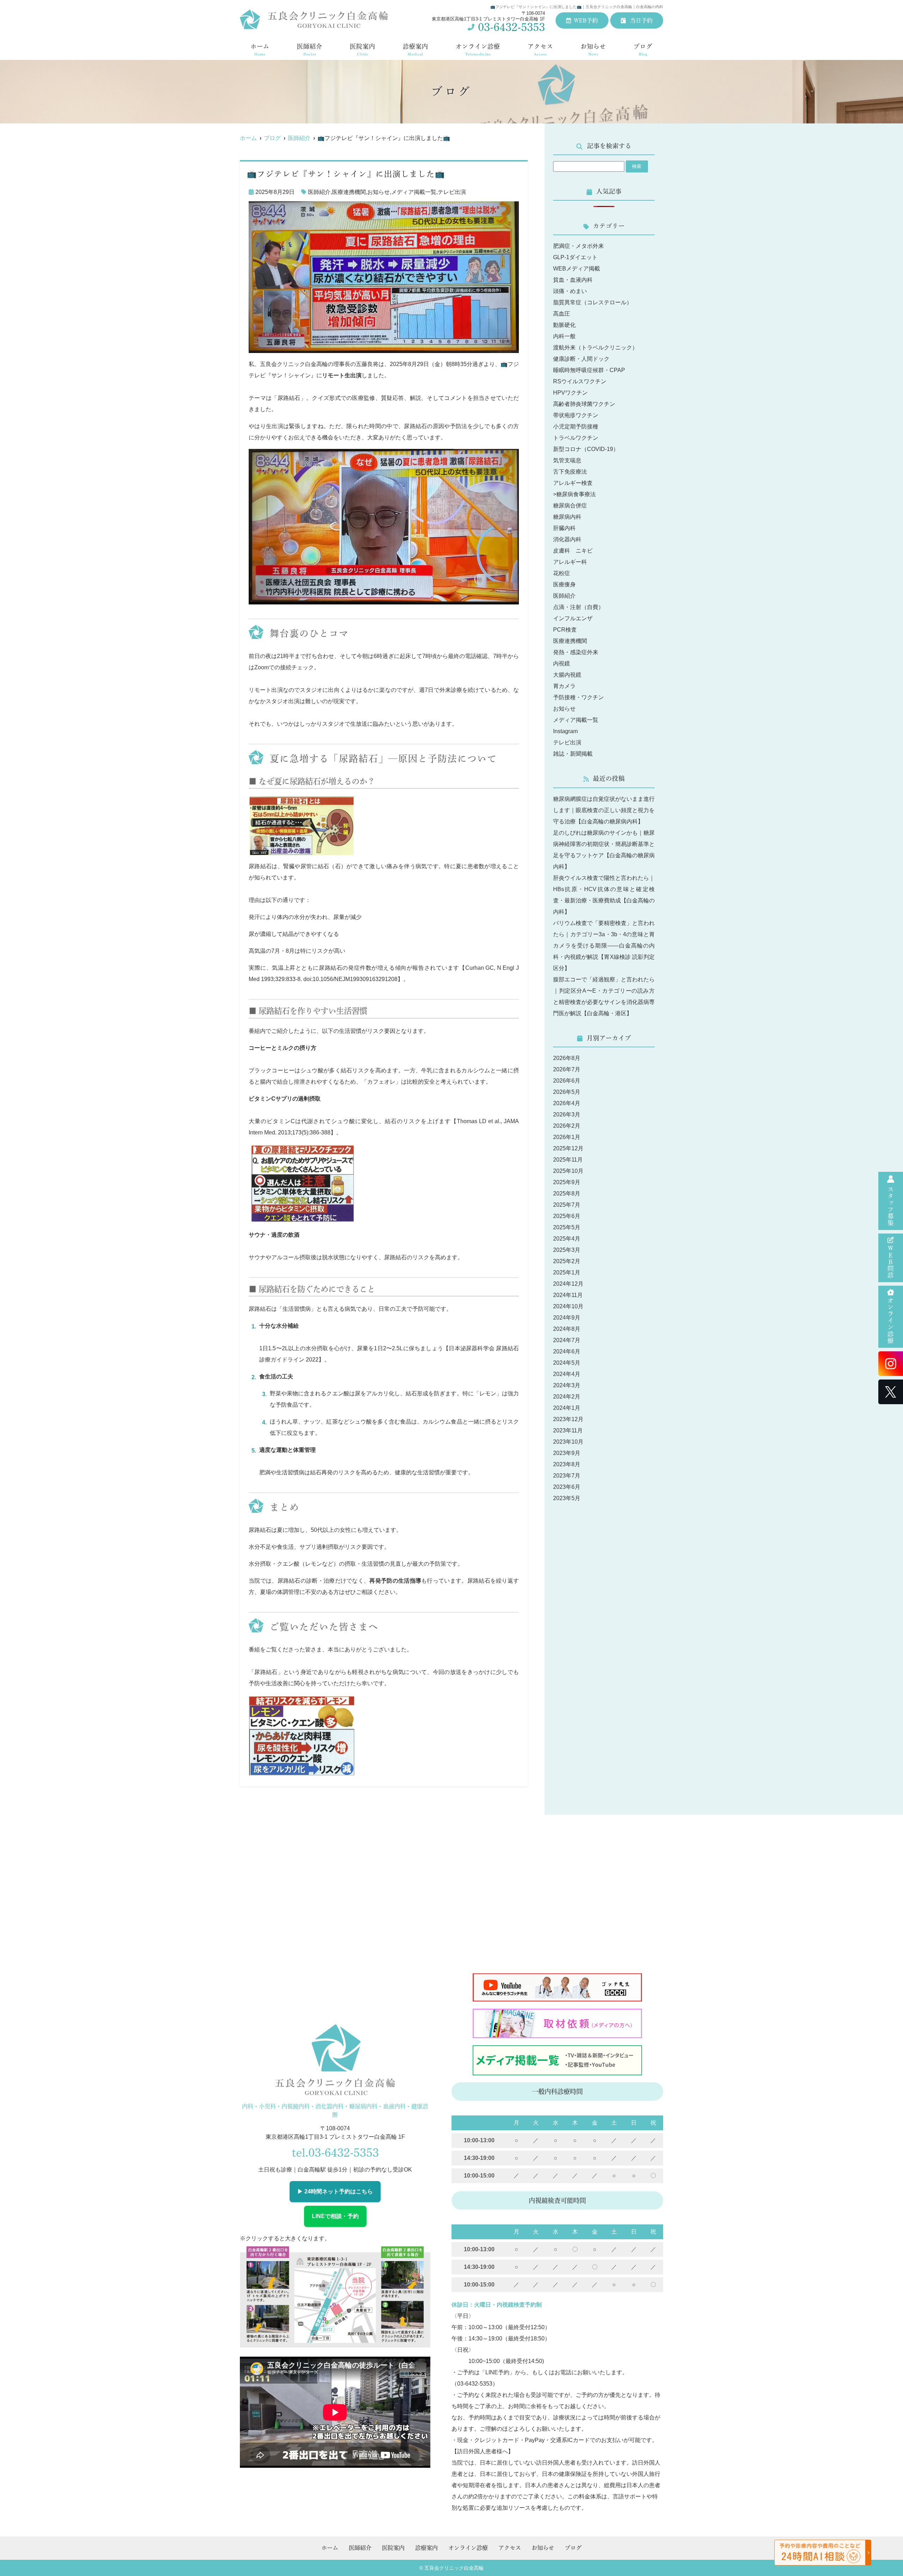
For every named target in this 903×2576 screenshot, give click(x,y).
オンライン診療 (891, 1321)
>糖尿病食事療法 (574, 494)
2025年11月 (568, 1160)
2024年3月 (567, 1385)
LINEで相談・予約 (335, 2216)
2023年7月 (567, 1476)
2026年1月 (567, 1137)
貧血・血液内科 (573, 280)
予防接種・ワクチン (578, 697)
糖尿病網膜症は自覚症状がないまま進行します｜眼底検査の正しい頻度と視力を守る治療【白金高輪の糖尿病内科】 (604, 810)
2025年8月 (567, 1193)
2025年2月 (567, 1261)
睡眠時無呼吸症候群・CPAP (589, 370)
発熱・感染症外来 (576, 652)
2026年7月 (567, 1069)
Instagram (565, 731)
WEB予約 (586, 20)
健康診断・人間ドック (581, 359)
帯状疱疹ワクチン (576, 415)
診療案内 (416, 50)
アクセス (540, 50)
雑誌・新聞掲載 (573, 754)
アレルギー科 (570, 562)
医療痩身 (564, 584)
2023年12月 (568, 1419)
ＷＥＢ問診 (891, 1262)
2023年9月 (567, 1453)
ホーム (260, 50)
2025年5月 (567, 1227)
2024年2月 (567, 1397)
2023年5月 (567, 1498)
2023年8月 (567, 1464)
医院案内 (363, 50)
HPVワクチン (570, 393)
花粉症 (562, 573)
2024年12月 (568, 1284)
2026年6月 (567, 1081)
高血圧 (562, 314)
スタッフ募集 (891, 1206)
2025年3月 (567, 1250)
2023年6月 (567, 1487)
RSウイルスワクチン (580, 381)
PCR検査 (565, 630)
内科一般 (564, 336)
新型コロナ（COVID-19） (586, 449)
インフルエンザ (573, 618)
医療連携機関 (349, 192)
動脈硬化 (564, 325)
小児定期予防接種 (576, 427)
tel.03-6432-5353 (335, 2152)
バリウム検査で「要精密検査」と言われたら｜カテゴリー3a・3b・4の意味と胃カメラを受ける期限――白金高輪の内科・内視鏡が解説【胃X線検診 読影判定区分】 (604, 946)
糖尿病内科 (567, 517)
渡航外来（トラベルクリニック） (595, 348)
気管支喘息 (567, 460)
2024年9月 (567, 1318)
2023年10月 (568, 1442)
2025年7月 (567, 1205)
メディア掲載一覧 (414, 192)
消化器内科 (567, 539)
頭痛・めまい (570, 291)
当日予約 (641, 20)
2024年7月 (567, 1340)
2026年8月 (567, 1058)
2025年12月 (568, 1148)
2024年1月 (567, 1408)
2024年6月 (567, 1351)
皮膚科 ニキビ (573, 551)
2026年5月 (567, 1092)
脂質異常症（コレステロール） (593, 302)
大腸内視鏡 (567, 675)
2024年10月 (568, 1306)
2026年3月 (567, 1115)
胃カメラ (564, 686)
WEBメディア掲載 (577, 269)
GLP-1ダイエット (575, 257)
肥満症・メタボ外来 (578, 246)
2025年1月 (567, 1272)
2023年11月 (568, 1430)
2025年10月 (568, 1171)
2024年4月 (567, 1374)
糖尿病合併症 (570, 506)
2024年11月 (568, 1295)
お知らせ (593, 50)
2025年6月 (567, 1216)
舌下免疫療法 (570, 472)
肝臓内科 (564, 528)
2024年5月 (567, 1363)
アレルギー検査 (573, 483)
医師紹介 (310, 50)
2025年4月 (567, 1239)
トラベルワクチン (576, 438)
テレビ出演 (452, 192)
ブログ (643, 50)
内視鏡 (562, 663)
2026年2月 (567, 1126)
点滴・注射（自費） (578, 607)
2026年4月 (567, 1103)
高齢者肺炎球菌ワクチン (584, 404)
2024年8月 (567, 1329)
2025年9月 (567, 1182)
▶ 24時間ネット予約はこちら (335, 2191)
